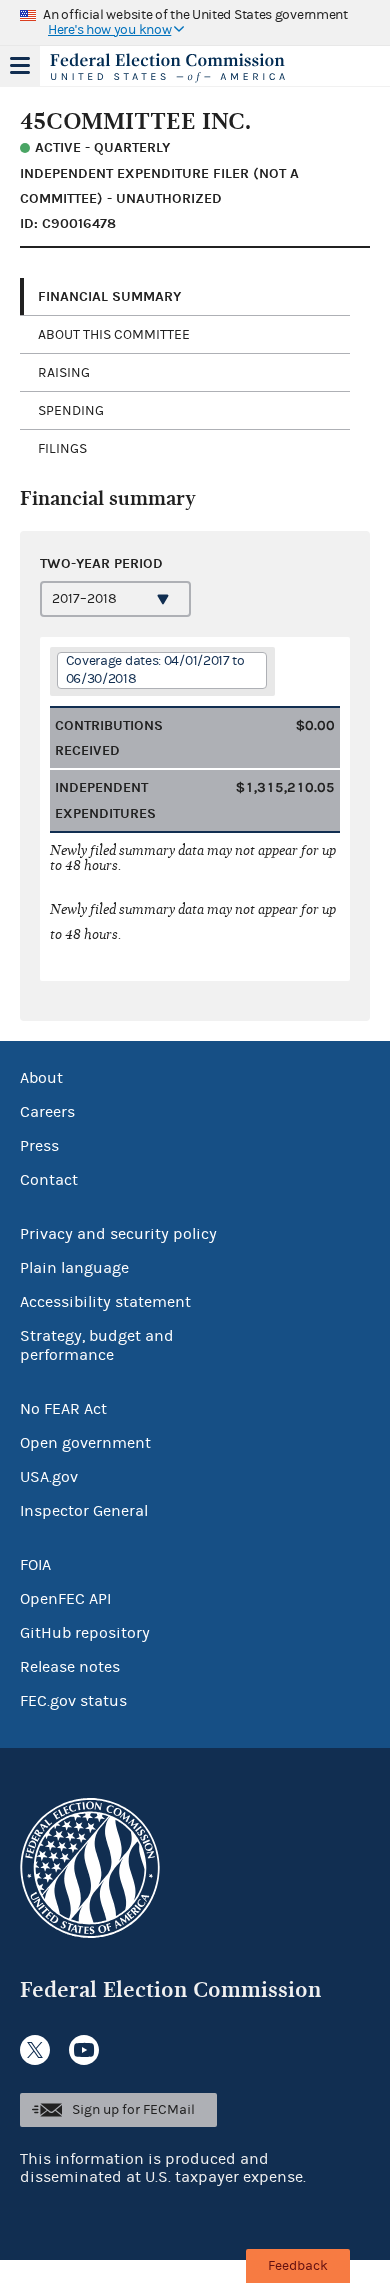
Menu (20, 66)
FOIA (35, 1565)
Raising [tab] (64, 373)
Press (39, 1146)
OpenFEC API (65, 1599)
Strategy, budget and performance (97, 1345)
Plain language (74, 1268)
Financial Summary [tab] (109, 296)
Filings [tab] (62, 449)
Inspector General (84, 1511)
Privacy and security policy (118, 1234)
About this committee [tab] (114, 335)
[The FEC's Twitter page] (35, 2050)
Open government (85, 1443)
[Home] (170, 68)
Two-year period (101, 563)
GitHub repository (85, 1633)
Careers (47, 1112)
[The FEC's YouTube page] (84, 2050)
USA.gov (49, 1477)
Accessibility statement (105, 1302)
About (41, 1078)
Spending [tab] (71, 411)
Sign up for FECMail (133, 2110)
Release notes (70, 1667)
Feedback (298, 2266)
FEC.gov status (73, 1701)
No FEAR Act (63, 1409)
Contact (49, 1180)
